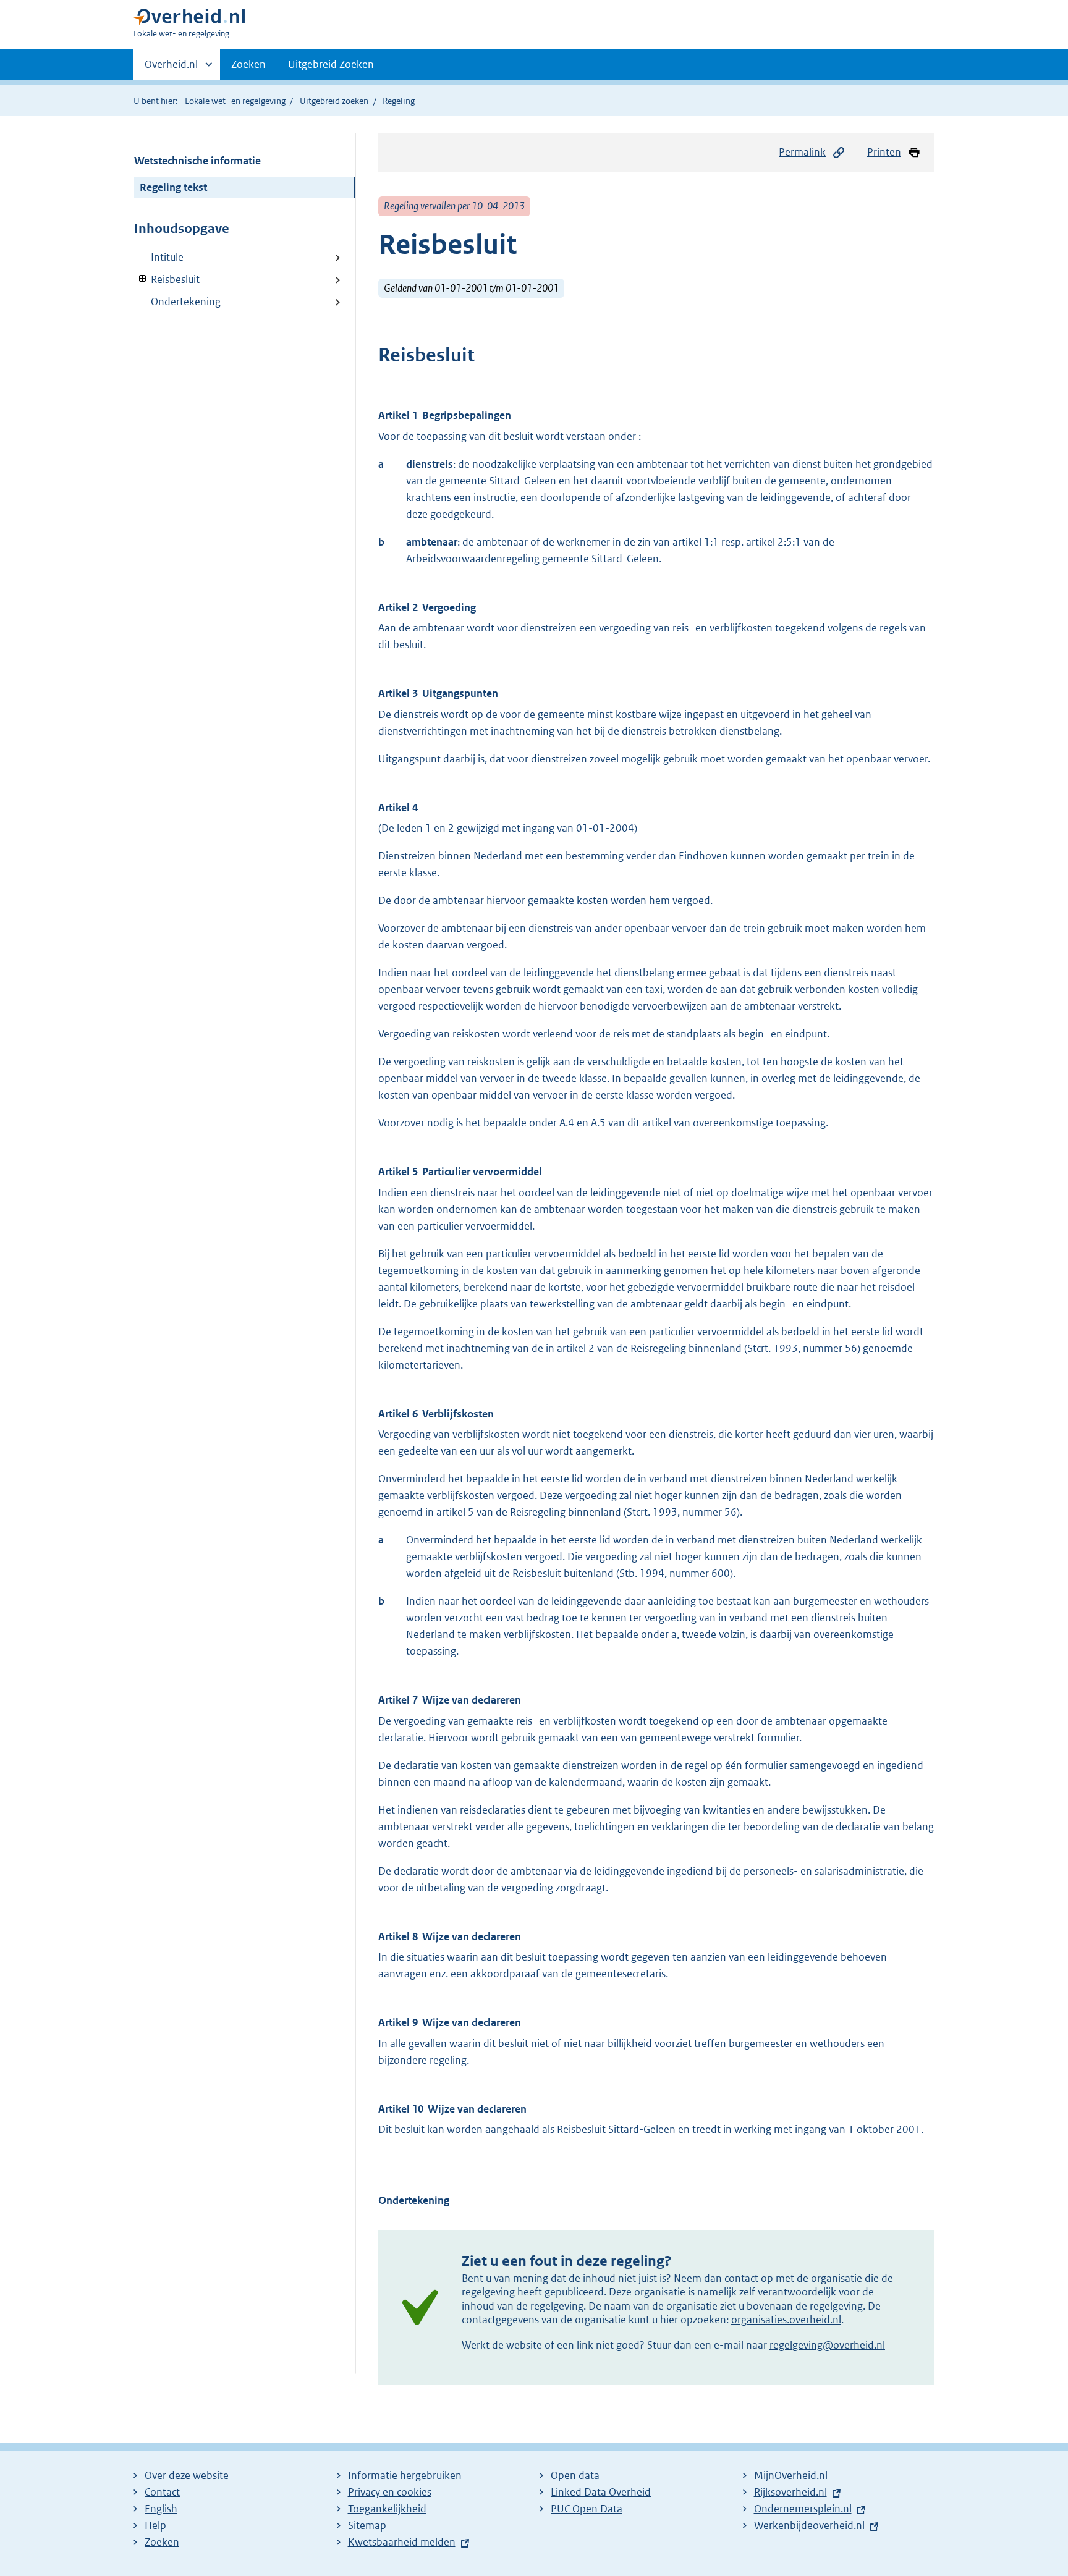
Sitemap (367, 2525)
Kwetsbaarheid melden (402, 2542)
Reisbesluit (167, 279)
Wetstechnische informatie (197, 161)
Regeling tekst (173, 187)
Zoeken (248, 64)
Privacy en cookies (390, 2492)
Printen (884, 152)
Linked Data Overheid (601, 2492)
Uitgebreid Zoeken (331, 64)
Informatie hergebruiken (405, 2475)
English (161, 2509)
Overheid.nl (171, 69)
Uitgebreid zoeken (334, 101)
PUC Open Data (587, 2509)
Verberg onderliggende (143, 279)
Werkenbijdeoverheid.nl (809, 2525)
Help (155, 2525)
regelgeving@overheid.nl (827, 2345)
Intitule (167, 257)
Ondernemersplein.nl (803, 2509)
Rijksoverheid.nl (790, 2492)
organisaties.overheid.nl (786, 2320)
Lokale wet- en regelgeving (235, 101)
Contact (162, 2492)
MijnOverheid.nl (791, 2475)
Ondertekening (186, 302)
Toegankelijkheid (387, 2509)
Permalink (802, 152)
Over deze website (187, 2475)
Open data (575, 2475)
